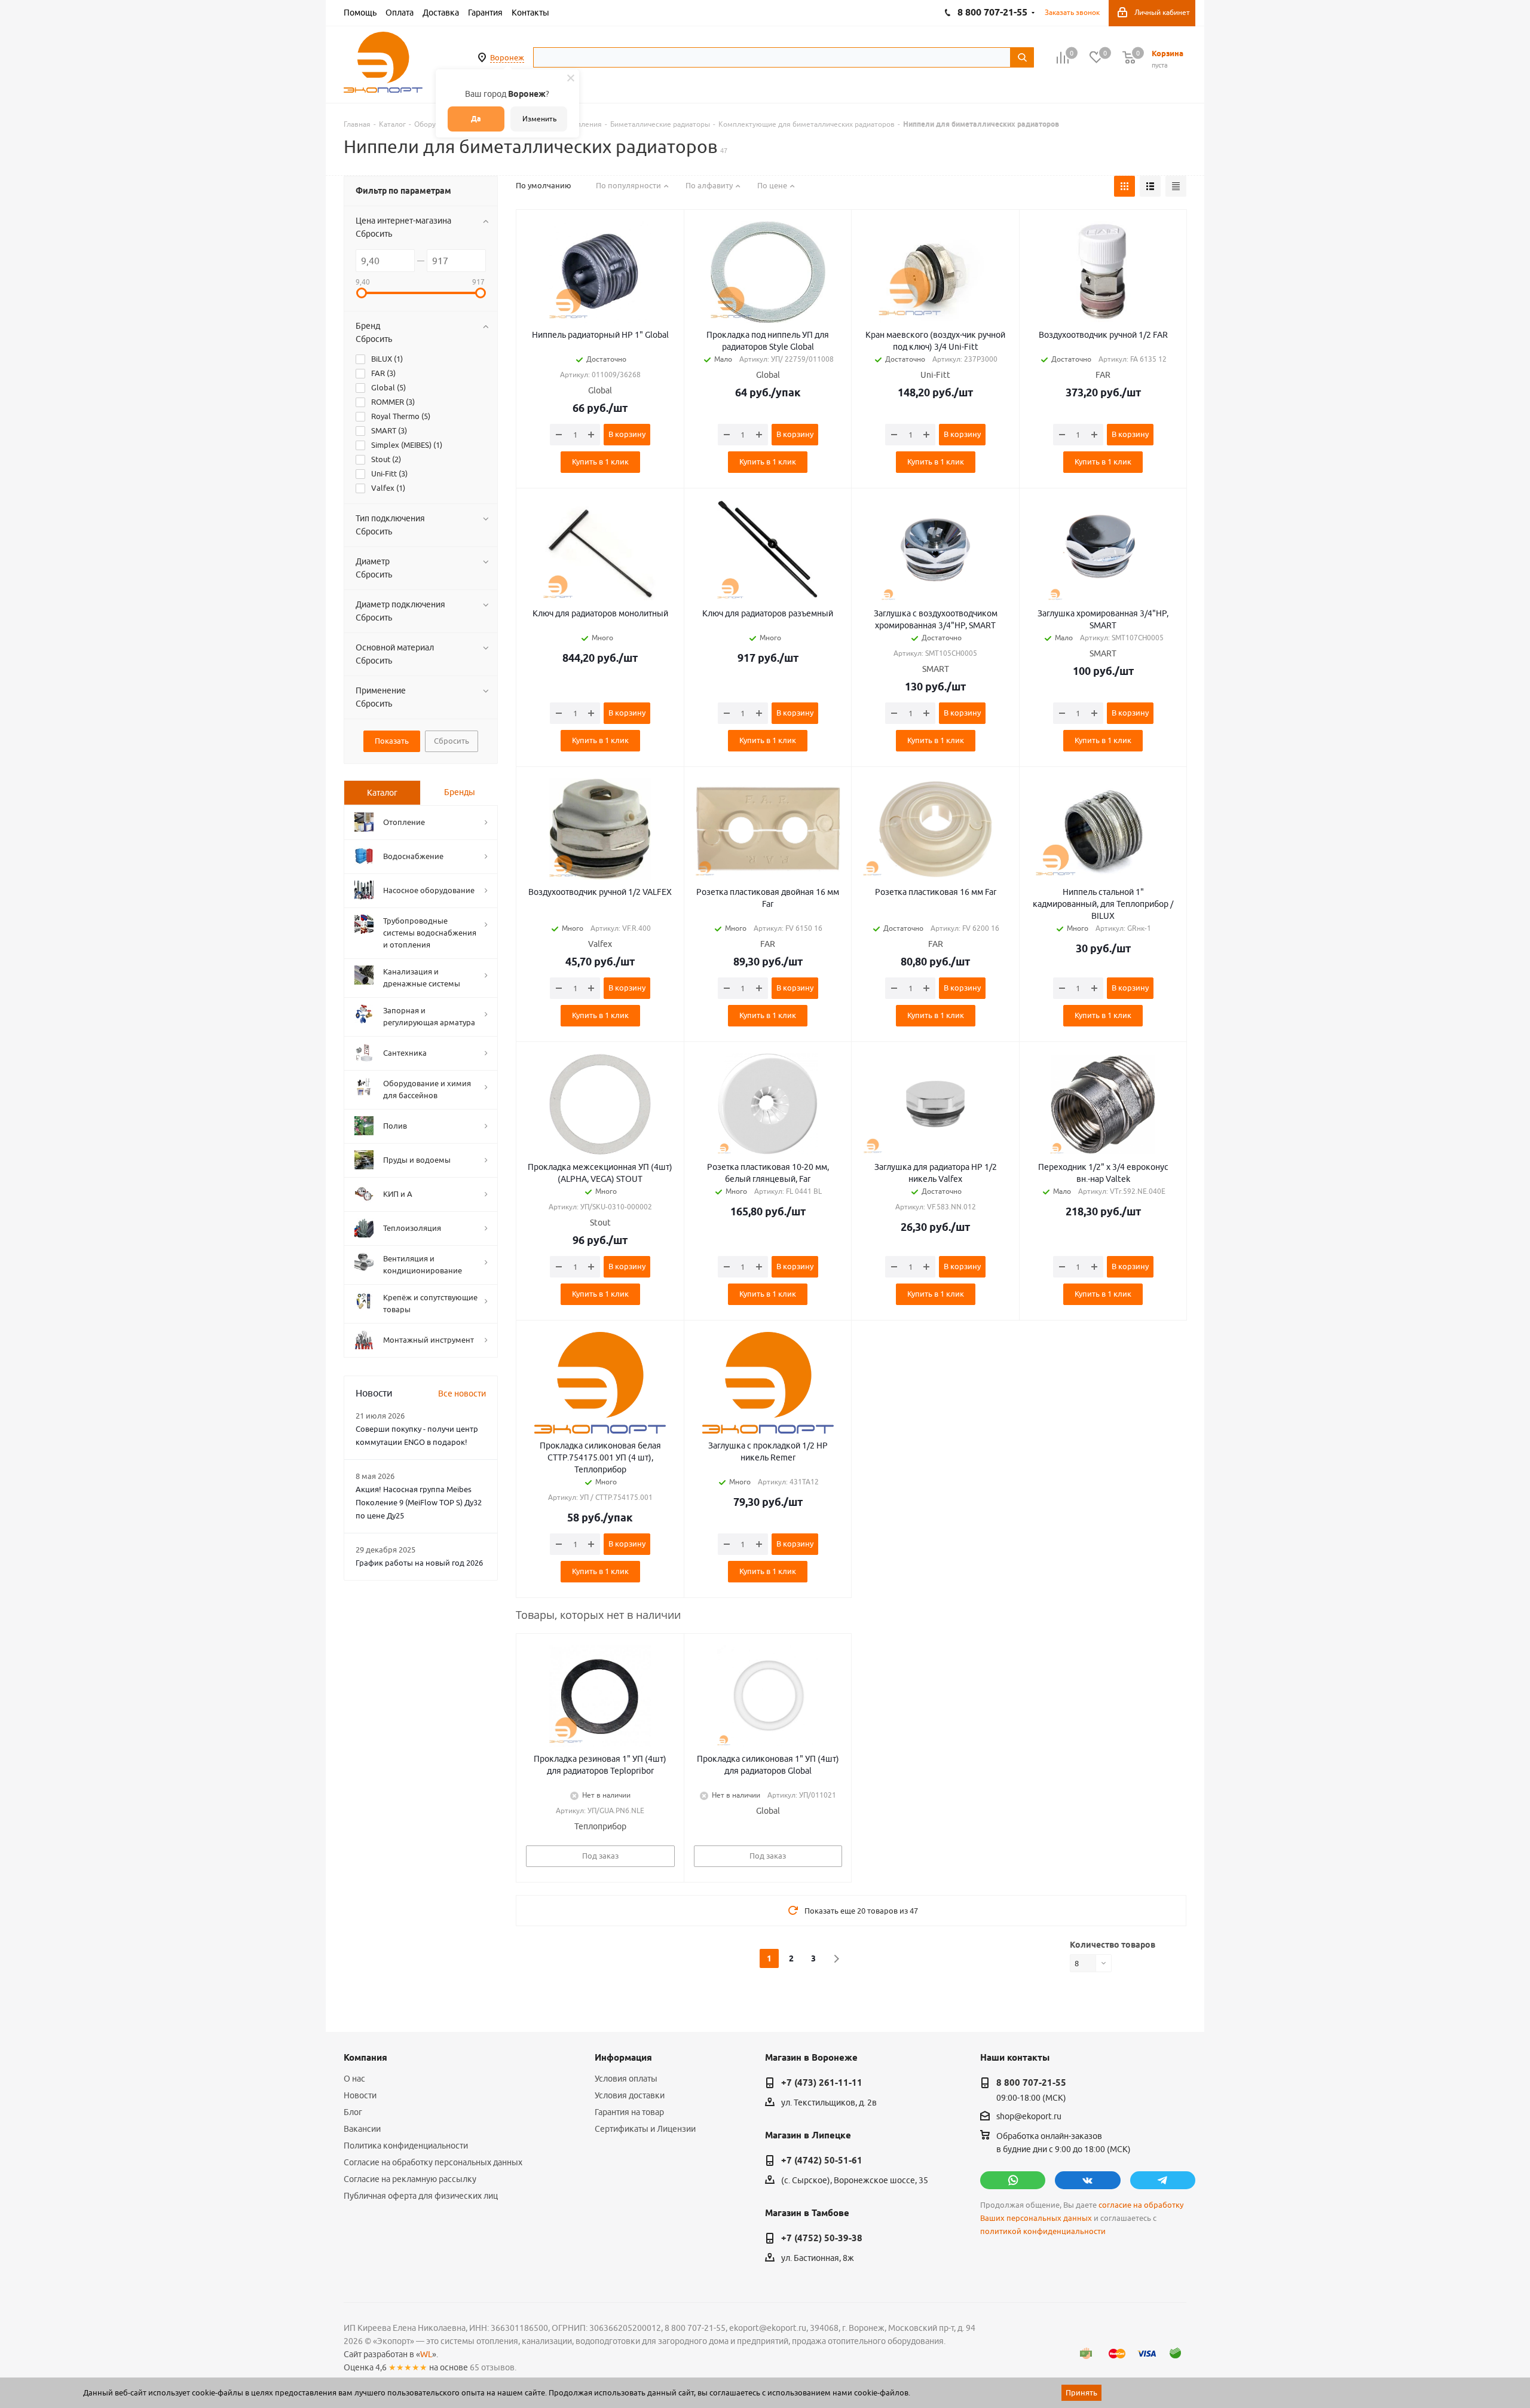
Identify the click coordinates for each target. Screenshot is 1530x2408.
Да (476, 119)
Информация (623, 2058)
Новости (360, 2095)
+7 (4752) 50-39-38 (822, 2238)
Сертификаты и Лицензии (645, 2129)
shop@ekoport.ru (1029, 2117)
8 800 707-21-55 (1031, 2083)
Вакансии (362, 2129)
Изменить (539, 119)
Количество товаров (1113, 1945)
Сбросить (374, 234)
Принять (1081, 2392)
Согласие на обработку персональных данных (433, 2162)
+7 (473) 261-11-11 (822, 2083)
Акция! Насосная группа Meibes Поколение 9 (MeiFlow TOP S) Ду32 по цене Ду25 (419, 1502)
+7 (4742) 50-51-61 (822, 2161)
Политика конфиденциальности (406, 2146)
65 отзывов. (493, 2367)
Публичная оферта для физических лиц (421, 2196)
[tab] (382, 793)
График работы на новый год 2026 (419, 1563)
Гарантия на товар (629, 2112)
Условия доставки (630, 2095)
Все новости (462, 1394)
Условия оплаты (626, 2079)
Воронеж (507, 57)
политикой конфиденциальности (1043, 2231)
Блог (353, 2112)
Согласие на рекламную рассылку (410, 2179)
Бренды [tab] (460, 792)
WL (426, 2354)
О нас (354, 2079)
